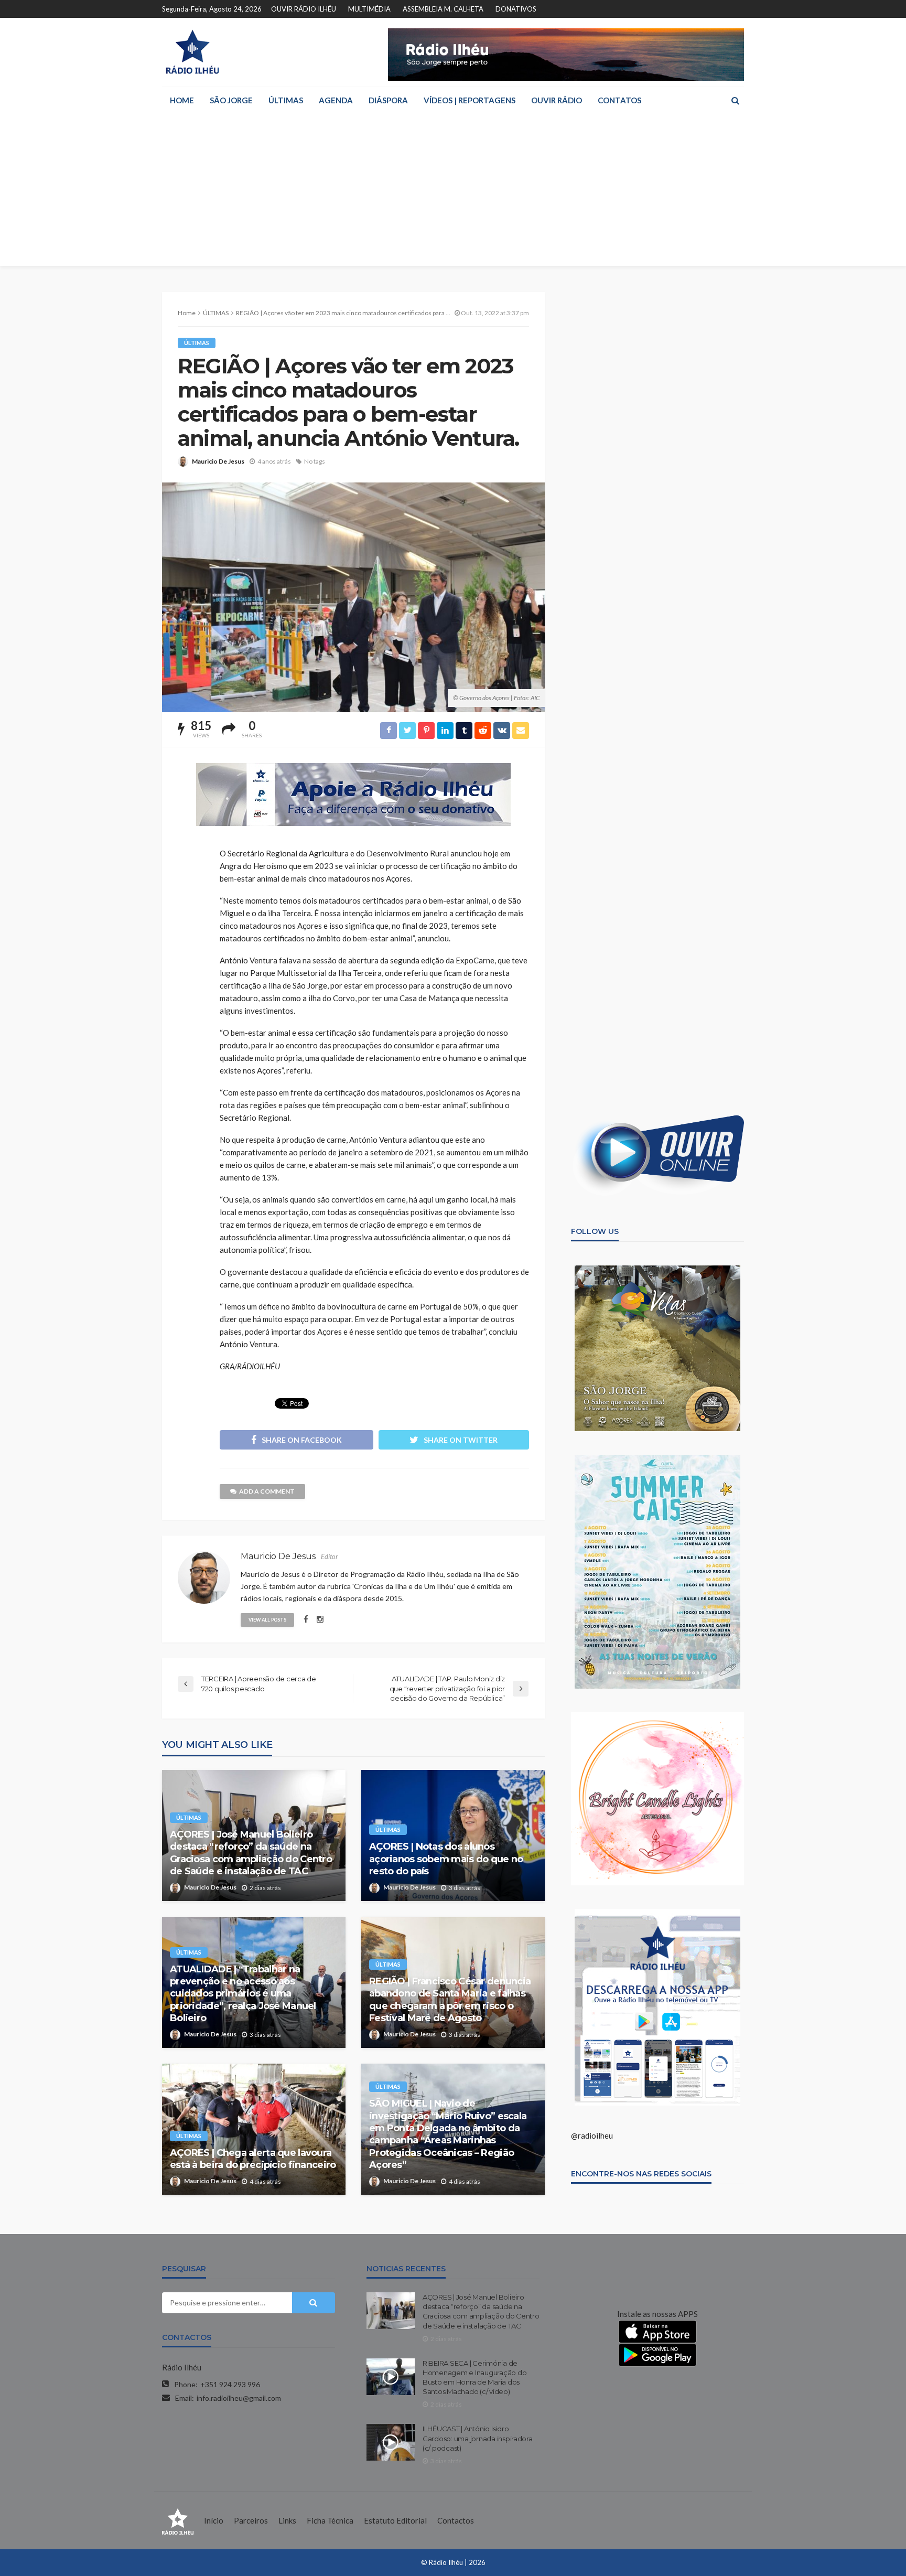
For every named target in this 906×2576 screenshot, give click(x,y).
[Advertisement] (453, 192)
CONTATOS (619, 100)
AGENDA (336, 100)
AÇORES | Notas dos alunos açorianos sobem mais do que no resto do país (446, 1859)
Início (214, 2520)
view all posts (267, 1620)
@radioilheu (592, 2135)
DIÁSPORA (388, 100)
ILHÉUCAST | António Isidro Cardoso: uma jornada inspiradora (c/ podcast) (478, 2438)
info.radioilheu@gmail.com (239, 2398)
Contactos (456, 2520)
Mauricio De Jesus (218, 461)
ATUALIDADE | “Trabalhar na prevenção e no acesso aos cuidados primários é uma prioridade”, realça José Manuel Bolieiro (243, 1994)
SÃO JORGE (231, 100)
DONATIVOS (516, 9)
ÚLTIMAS (286, 100)
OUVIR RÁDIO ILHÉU (304, 9)
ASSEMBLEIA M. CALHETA (443, 9)
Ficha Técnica (330, 2520)
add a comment (267, 1491)
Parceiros (251, 2520)
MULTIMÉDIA (369, 9)
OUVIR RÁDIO (557, 100)
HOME (182, 100)
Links (287, 2520)
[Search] (735, 100)
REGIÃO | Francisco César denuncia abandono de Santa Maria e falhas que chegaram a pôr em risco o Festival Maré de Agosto (450, 2000)
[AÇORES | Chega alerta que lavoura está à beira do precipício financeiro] (254, 2129)
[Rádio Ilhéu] (192, 52)
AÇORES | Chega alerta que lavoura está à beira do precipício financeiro (253, 2159)
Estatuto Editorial (395, 2520)
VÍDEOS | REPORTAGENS (470, 100)
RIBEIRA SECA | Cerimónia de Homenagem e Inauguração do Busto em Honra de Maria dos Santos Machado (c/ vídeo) (474, 2378)
